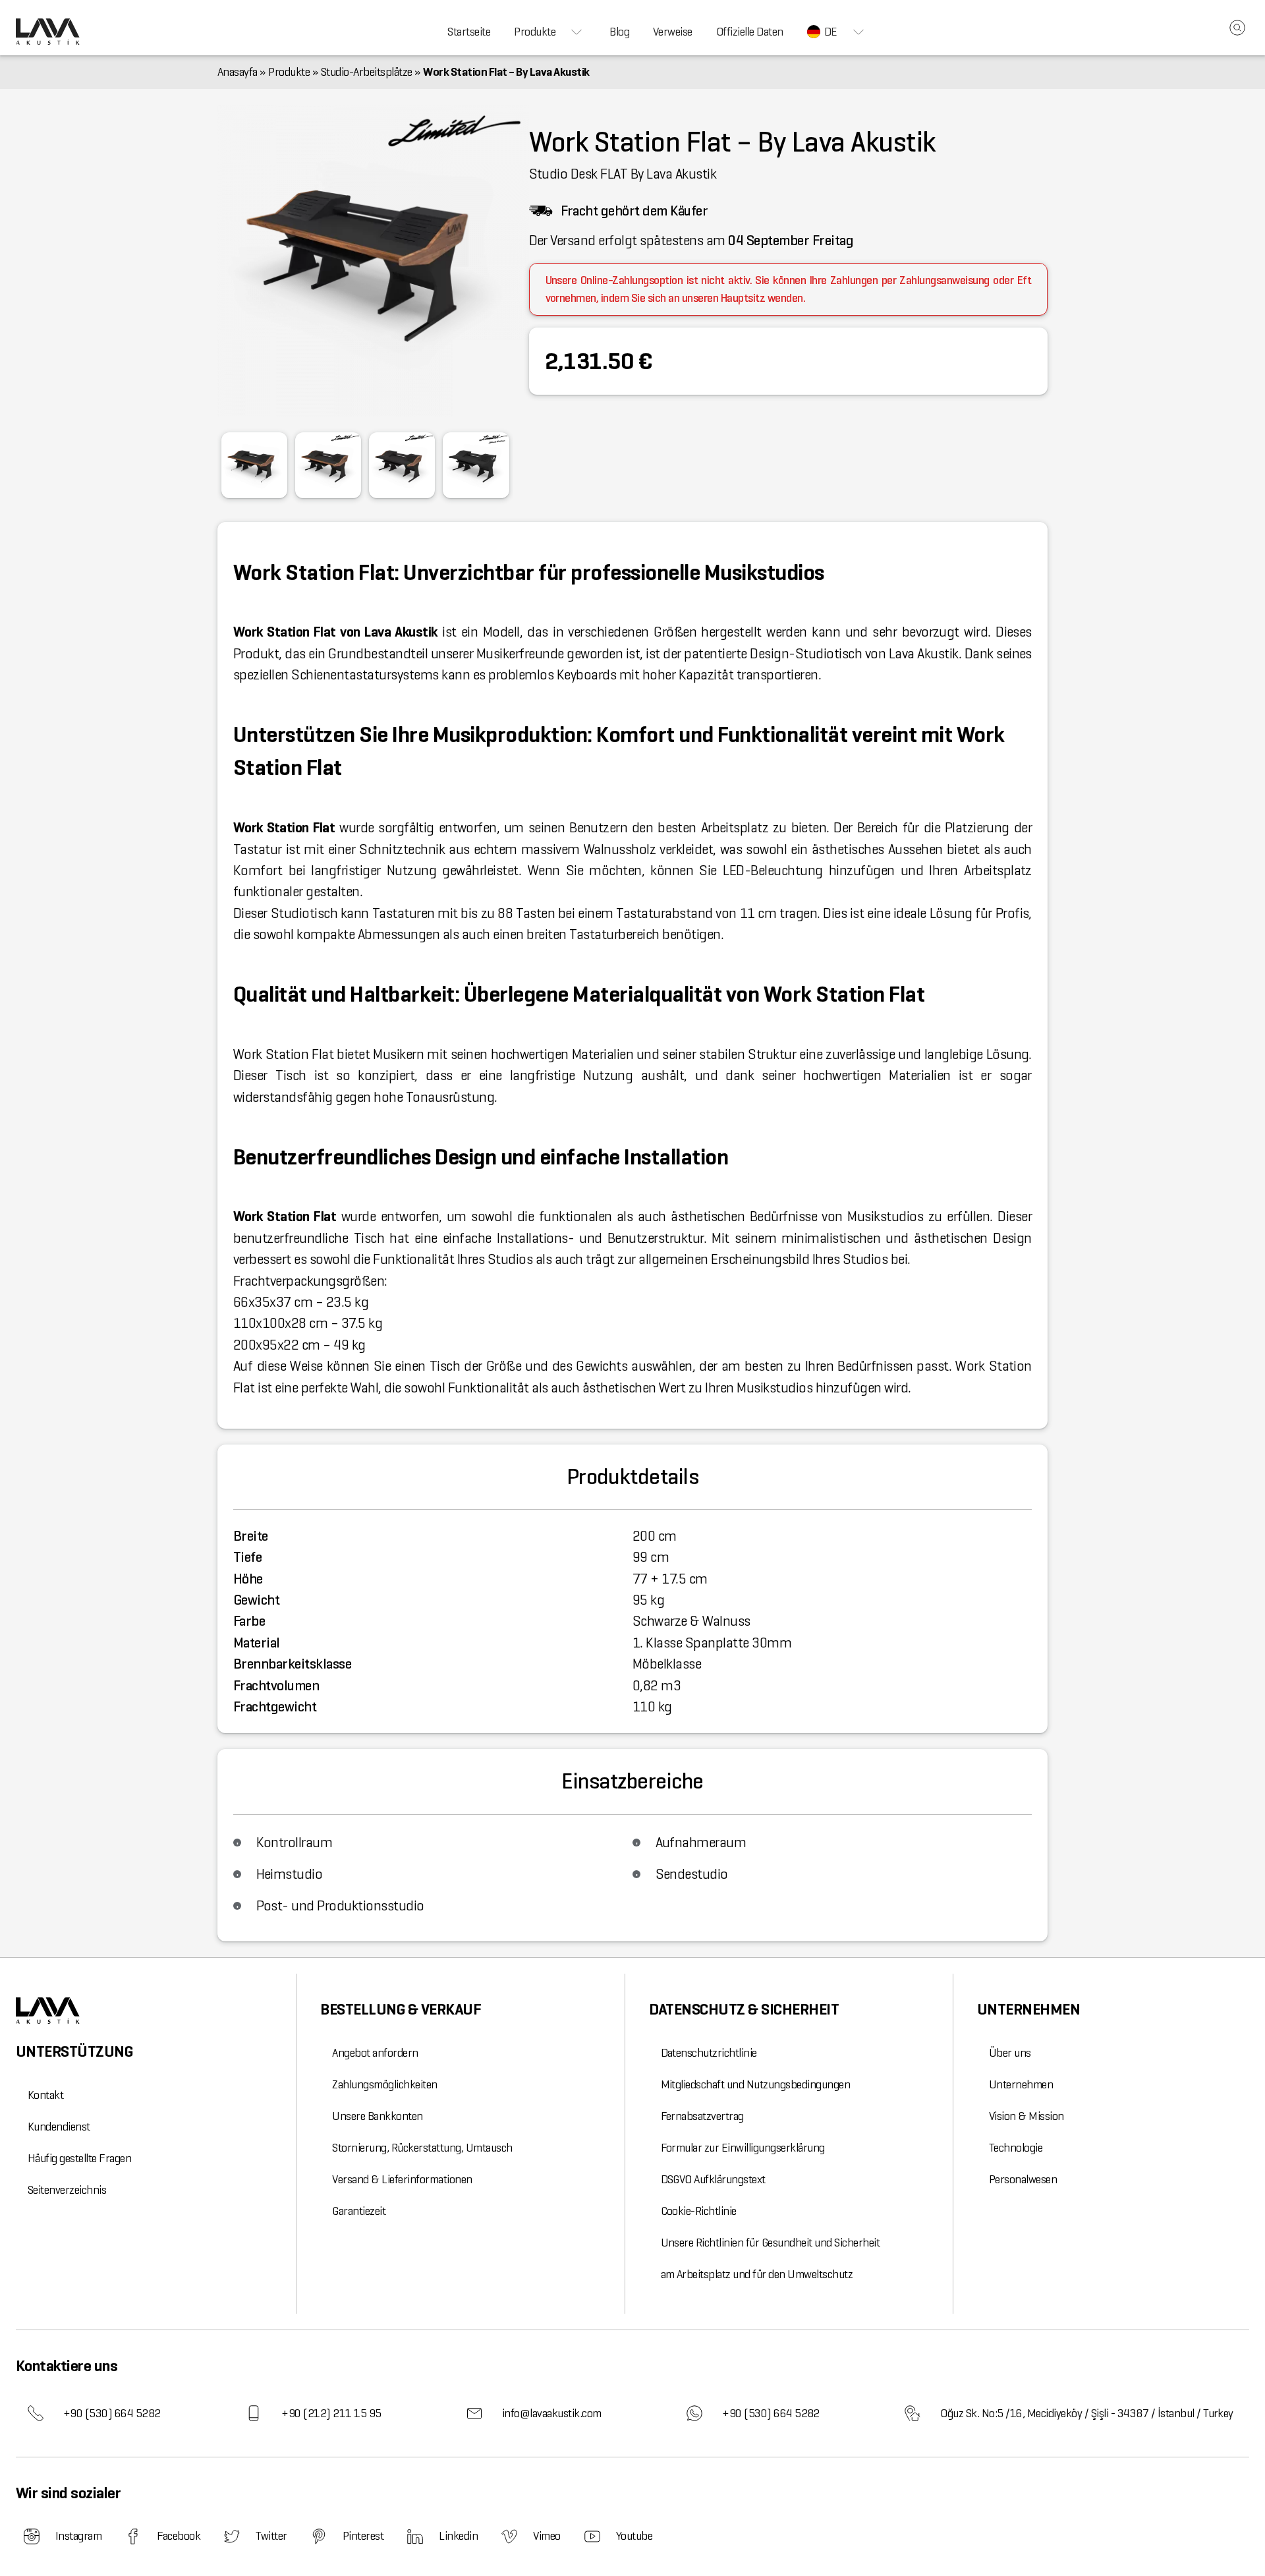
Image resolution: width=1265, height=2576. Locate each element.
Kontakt (45, 2095)
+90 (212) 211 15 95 (331, 2413)
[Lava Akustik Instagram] (32, 2536)
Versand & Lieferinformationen (402, 2179)
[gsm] (254, 2413)
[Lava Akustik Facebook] (133, 2536)
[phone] (36, 2413)
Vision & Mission (1026, 2116)
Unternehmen (1021, 2084)
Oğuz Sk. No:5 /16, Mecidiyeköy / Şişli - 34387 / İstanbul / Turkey (1087, 2413)
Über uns (1010, 2053)
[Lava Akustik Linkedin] (415, 2536)
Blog (619, 32)
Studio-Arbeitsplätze (367, 72)
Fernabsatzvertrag (702, 2116)
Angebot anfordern (375, 2053)
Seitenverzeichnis (67, 2190)
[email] (474, 2413)
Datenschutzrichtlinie (709, 2053)
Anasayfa (238, 72)
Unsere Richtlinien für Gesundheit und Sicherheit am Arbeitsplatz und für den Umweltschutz (771, 2258)
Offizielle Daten (750, 32)
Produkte (535, 32)
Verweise (673, 32)
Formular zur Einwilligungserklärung (743, 2148)
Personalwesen (1023, 2179)
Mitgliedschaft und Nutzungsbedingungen (756, 2084)
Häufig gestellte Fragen (79, 2158)
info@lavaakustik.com (552, 2413)
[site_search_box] (1237, 28)
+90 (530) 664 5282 (112, 2413)
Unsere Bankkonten (377, 2116)
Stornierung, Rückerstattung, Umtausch (422, 2148)
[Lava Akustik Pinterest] (319, 2536)
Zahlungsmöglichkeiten (384, 2084)
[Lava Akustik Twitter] (232, 2536)
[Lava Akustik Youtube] (592, 2536)
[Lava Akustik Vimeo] (509, 2536)
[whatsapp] (694, 2413)
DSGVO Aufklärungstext (713, 2179)
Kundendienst (59, 2127)
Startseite (469, 32)
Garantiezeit (359, 2211)
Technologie (1016, 2148)
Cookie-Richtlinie (699, 2211)
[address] (913, 2413)
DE (831, 32)
